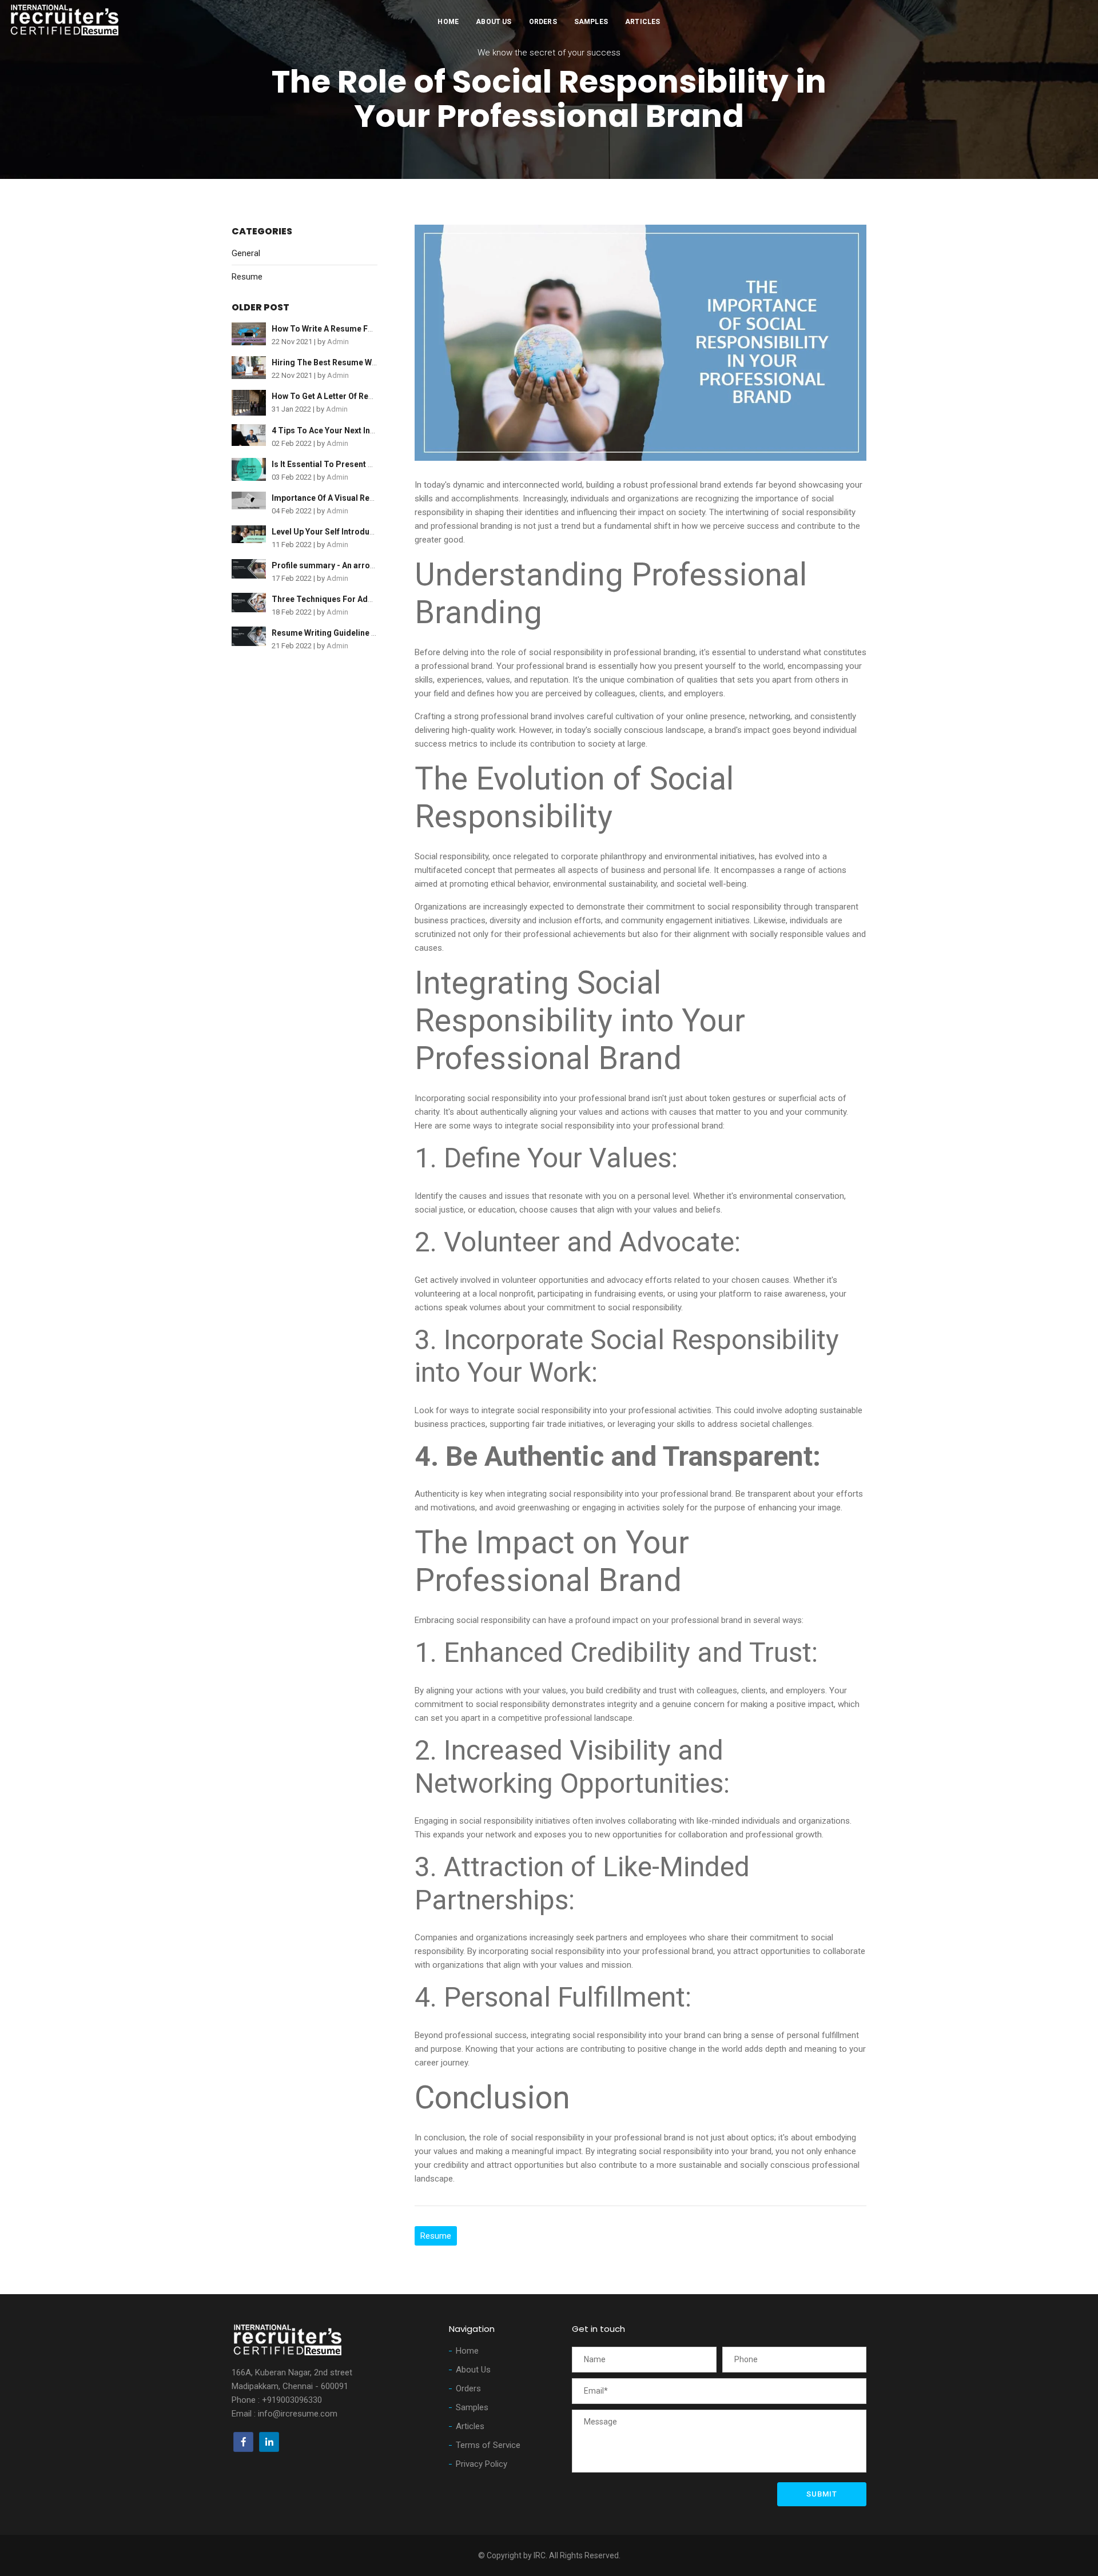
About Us (494, 22)
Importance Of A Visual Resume (331, 498)
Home (448, 22)
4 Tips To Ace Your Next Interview (335, 430)
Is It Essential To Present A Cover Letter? (349, 464)
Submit (822, 2494)
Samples (591, 22)
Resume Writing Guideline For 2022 (338, 633)
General (246, 253)
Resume (247, 277)
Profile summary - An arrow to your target (351, 565)
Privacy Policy (482, 2464)
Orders (543, 22)
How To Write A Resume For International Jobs (359, 329)
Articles (643, 22)
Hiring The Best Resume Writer (330, 362)
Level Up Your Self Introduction (330, 532)
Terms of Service (488, 2445)
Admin (338, 342)
